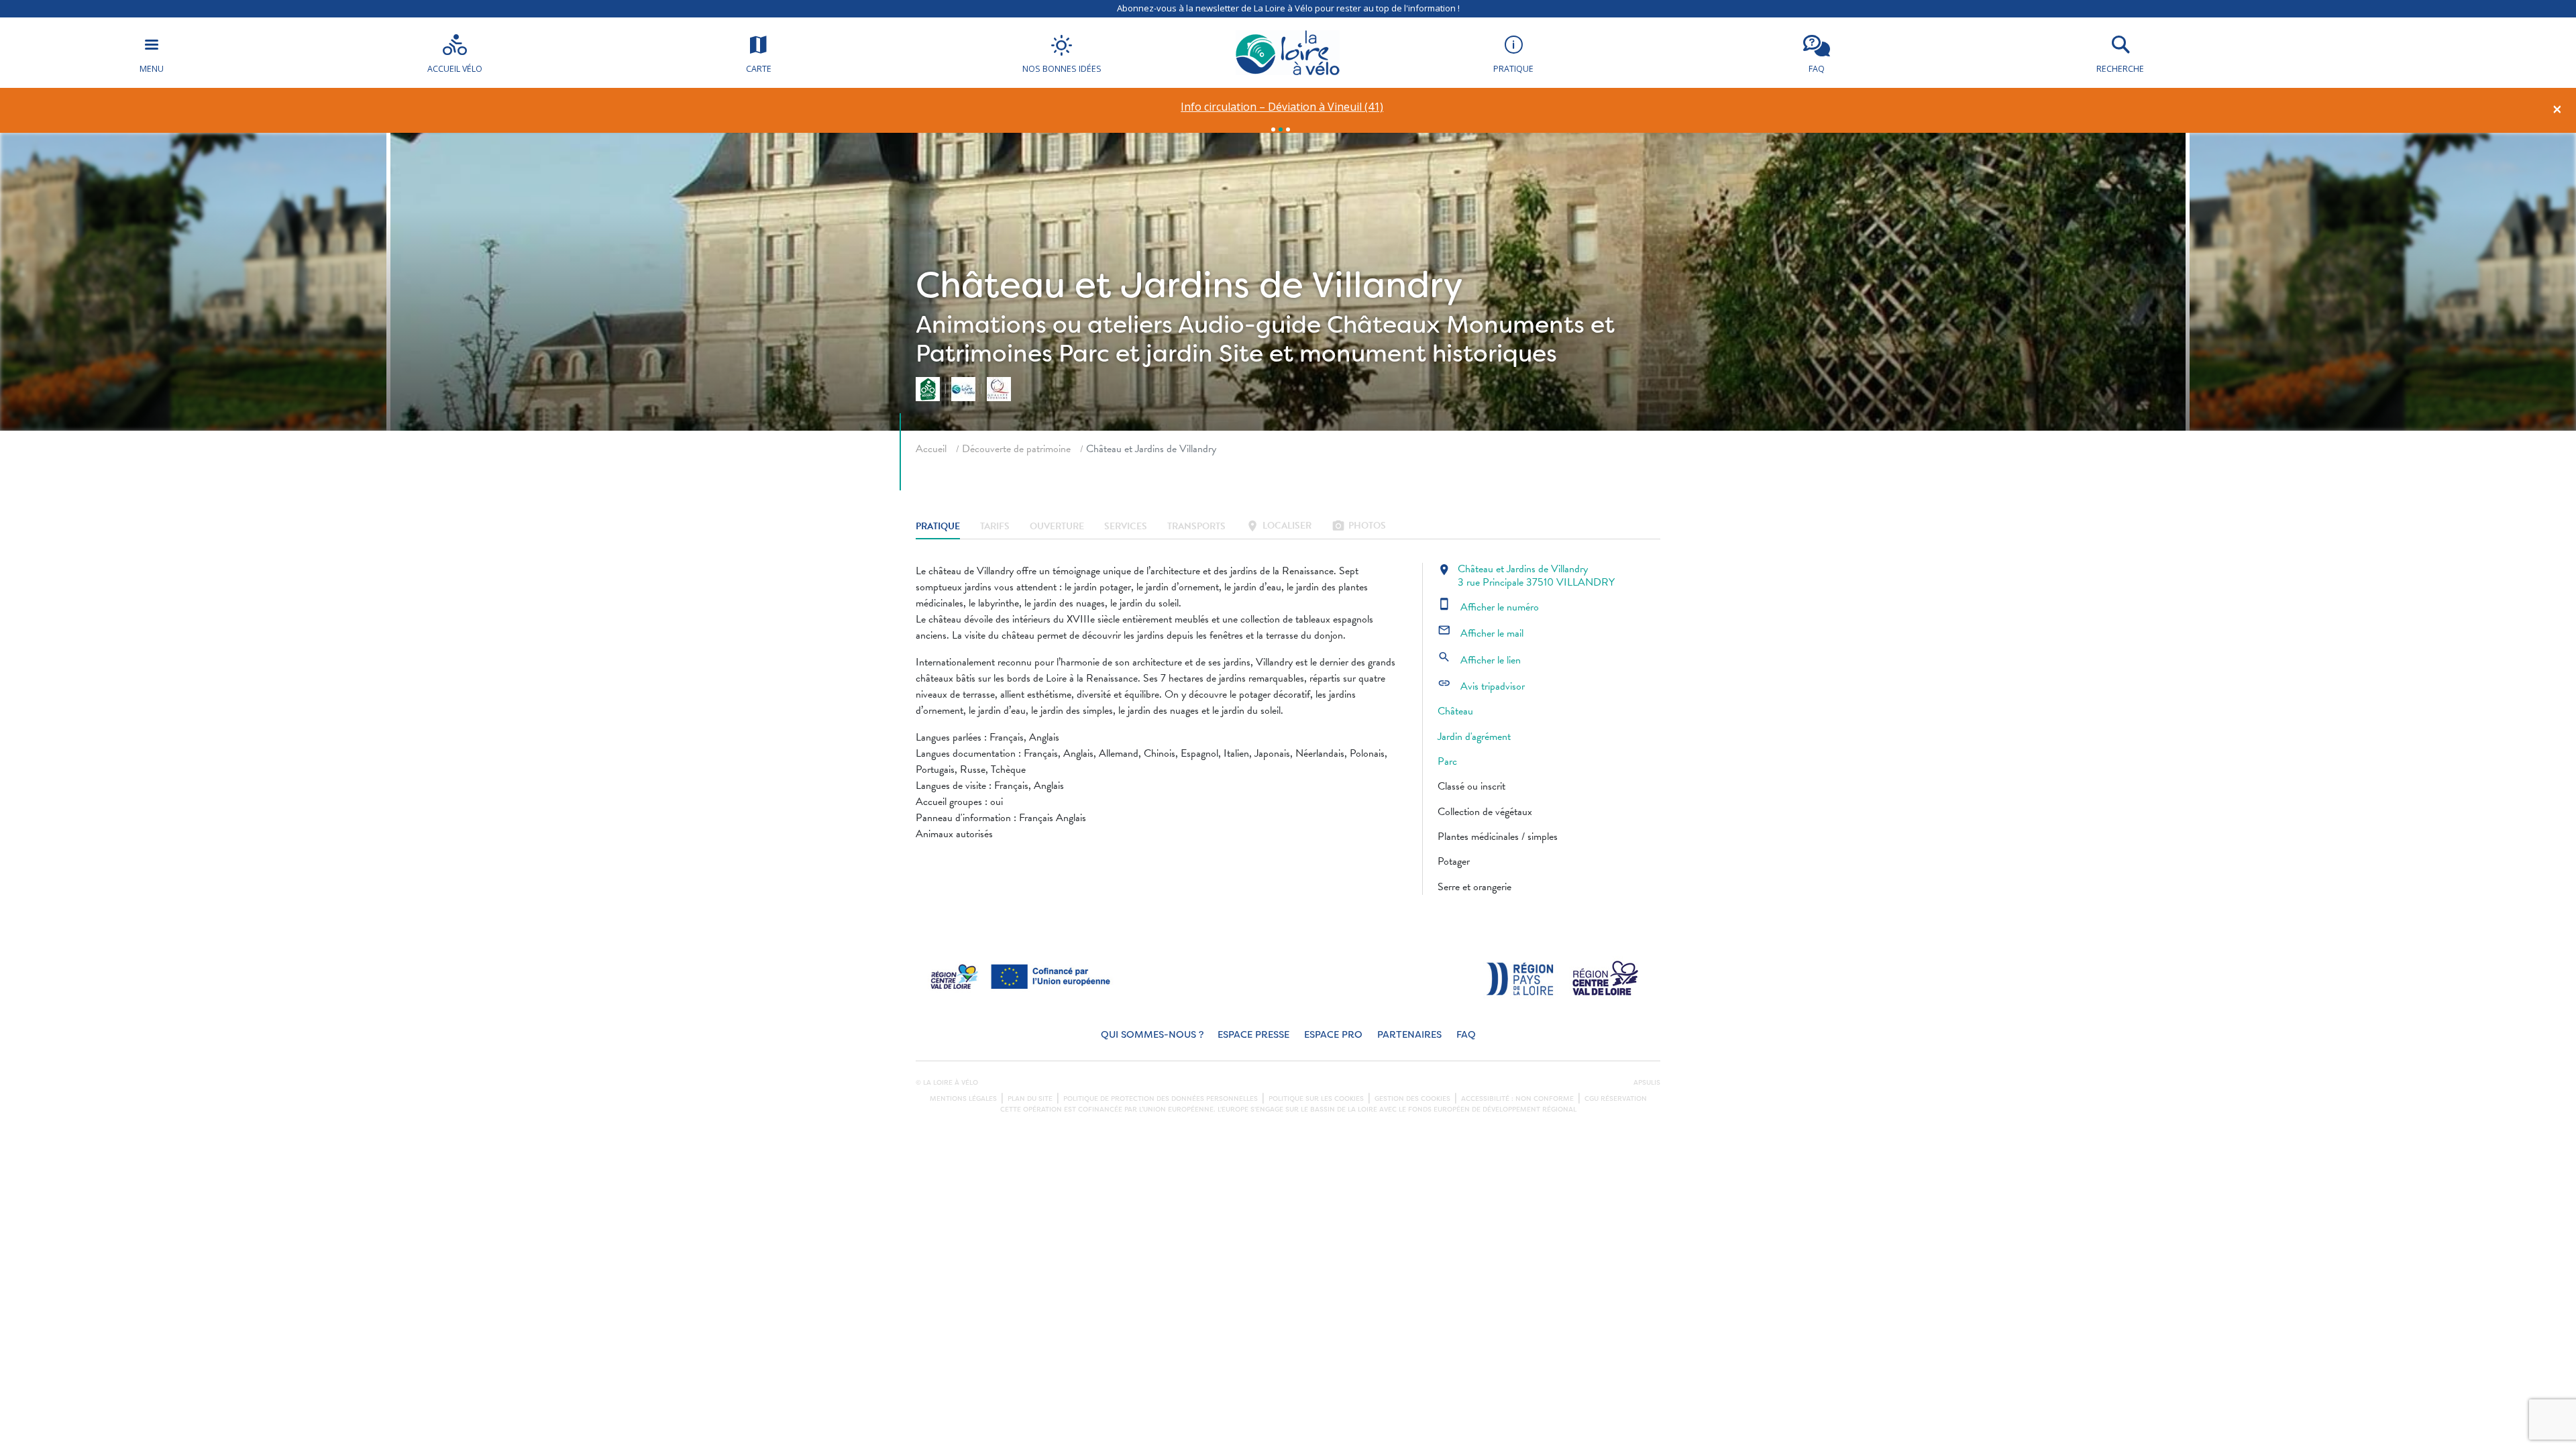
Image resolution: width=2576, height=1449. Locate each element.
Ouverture (1057, 527)
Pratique (938, 527)
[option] (1282, 107)
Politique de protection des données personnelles (1161, 1099)
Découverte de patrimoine (1016, 449)
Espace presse (1253, 1035)
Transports (1196, 527)
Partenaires (1409, 1035)
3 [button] (1288, 129)
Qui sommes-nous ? (1152, 1035)
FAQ (1466, 1035)
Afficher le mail (1481, 633)
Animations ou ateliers (1044, 325)
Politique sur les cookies (1316, 1099)
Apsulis (1647, 1083)
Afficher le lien (1479, 660)
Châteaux (1384, 325)
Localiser (1279, 527)
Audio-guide (1249, 325)
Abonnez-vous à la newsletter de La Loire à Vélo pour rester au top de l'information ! (1288, 8)
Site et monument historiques (1388, 354)
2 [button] (1281, 129)
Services (1126, 527)
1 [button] (1273, 129)
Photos (1359, 527)
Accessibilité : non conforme (1517, 1099)
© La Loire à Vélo (947, 1083)
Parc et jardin (1136, 354)
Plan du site (1030, 1099)
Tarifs (995, 527)
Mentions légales (963, 1099)
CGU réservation (1616, 1099)
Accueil (931, 449)
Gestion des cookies (1412, 1099)
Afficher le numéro (1488, 607)
